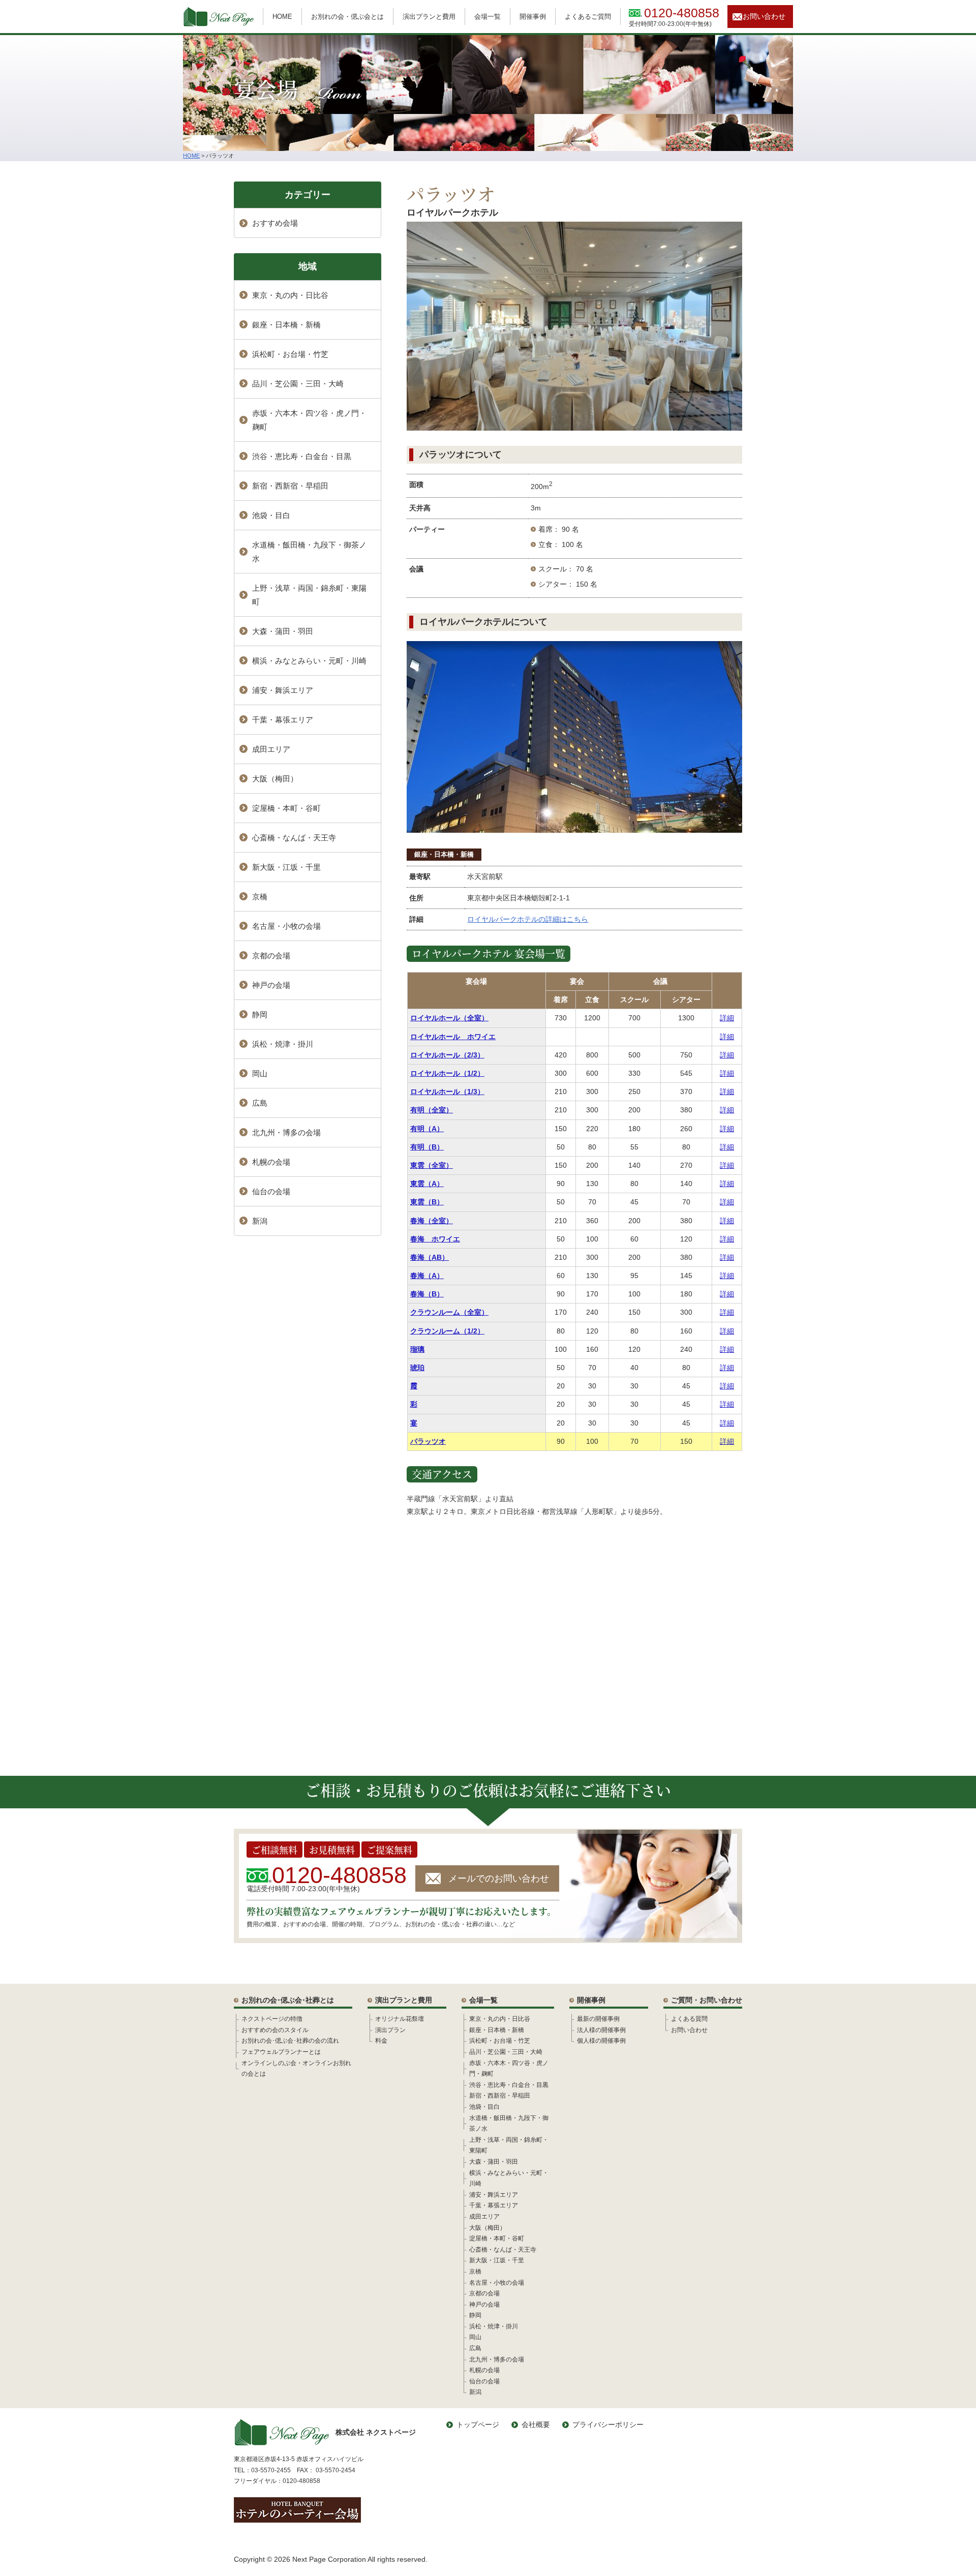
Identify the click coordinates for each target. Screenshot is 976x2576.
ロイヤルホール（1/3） (447, 1092)
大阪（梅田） (275, 779)
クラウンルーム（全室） (449, 1312)
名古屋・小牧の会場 (286, 926)
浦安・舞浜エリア (283, 690)
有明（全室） (432, 1110)
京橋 (260, 897)
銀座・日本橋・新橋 (444, 854)
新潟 (260, 1221)
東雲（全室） (432, 1165)
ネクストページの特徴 (272, 2019)
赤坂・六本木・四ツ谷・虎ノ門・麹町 (309, 420)
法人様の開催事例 (601, 2030)
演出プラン (390, 2030)
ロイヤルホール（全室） (449, 1018)
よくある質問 (689, 2019)
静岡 (260, 1014)
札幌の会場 (271, 1162)
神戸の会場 (271, 985)
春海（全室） (432, 1221)
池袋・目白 (271, 515)
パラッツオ (428, 1441)
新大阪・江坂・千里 (286, 867)
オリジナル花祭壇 (400, 2019)
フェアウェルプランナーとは (281, 2052)
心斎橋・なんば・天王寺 (294, 838)
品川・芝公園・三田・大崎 (298, 384)
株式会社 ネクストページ (376, 2432)
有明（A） (427, 1129)
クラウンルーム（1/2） (447, 1331)
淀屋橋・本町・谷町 (286, 808)
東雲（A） (427, 1184)
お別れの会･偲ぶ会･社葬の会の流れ (290, 2041)
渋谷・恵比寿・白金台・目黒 (302, 456)
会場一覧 (487, 17)
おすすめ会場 (275, 223)
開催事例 (533, 17)
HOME (282, 17)
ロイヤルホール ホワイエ (453, 1037)
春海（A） (427, 1276)
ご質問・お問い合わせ (707, 2000)
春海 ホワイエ (435, 1239)
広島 (260, 1103)
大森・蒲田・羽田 (283, 631)
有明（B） (427, 1147)
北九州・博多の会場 (286, 1132)
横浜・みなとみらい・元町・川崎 (309, 661)
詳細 (727, 1018)
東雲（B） (427, 1202)
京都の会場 (271, 956)
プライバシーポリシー (608, 2425)
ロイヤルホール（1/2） (447, 1073)
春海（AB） (430, 1257)
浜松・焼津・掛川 (283, 1044)
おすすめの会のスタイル (275, 2030)
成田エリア (271, 749)
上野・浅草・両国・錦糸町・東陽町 (309, 595)
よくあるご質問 (588, 17)
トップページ (478, 2425)
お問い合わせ (764, 16)
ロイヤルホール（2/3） (447, 1055)
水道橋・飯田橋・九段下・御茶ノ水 (309, 552)
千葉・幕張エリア (283, 720)
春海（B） (427, 1294)
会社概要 (536, 2425)
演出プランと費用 (429, 17)
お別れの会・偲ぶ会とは (347, 17)
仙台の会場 (271, 1191)
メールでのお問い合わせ (499, 1878)
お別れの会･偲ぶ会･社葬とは (288, 2000)
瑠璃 (417, 1349)
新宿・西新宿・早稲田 (290, 486)
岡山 (260, 1073)
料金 (381, 2041)
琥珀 (417, 1368)
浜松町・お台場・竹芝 (290, 354)
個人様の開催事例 (601, 2041)
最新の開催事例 (598, 2019)
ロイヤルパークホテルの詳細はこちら (528, 919)
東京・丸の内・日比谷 (290, 295)
